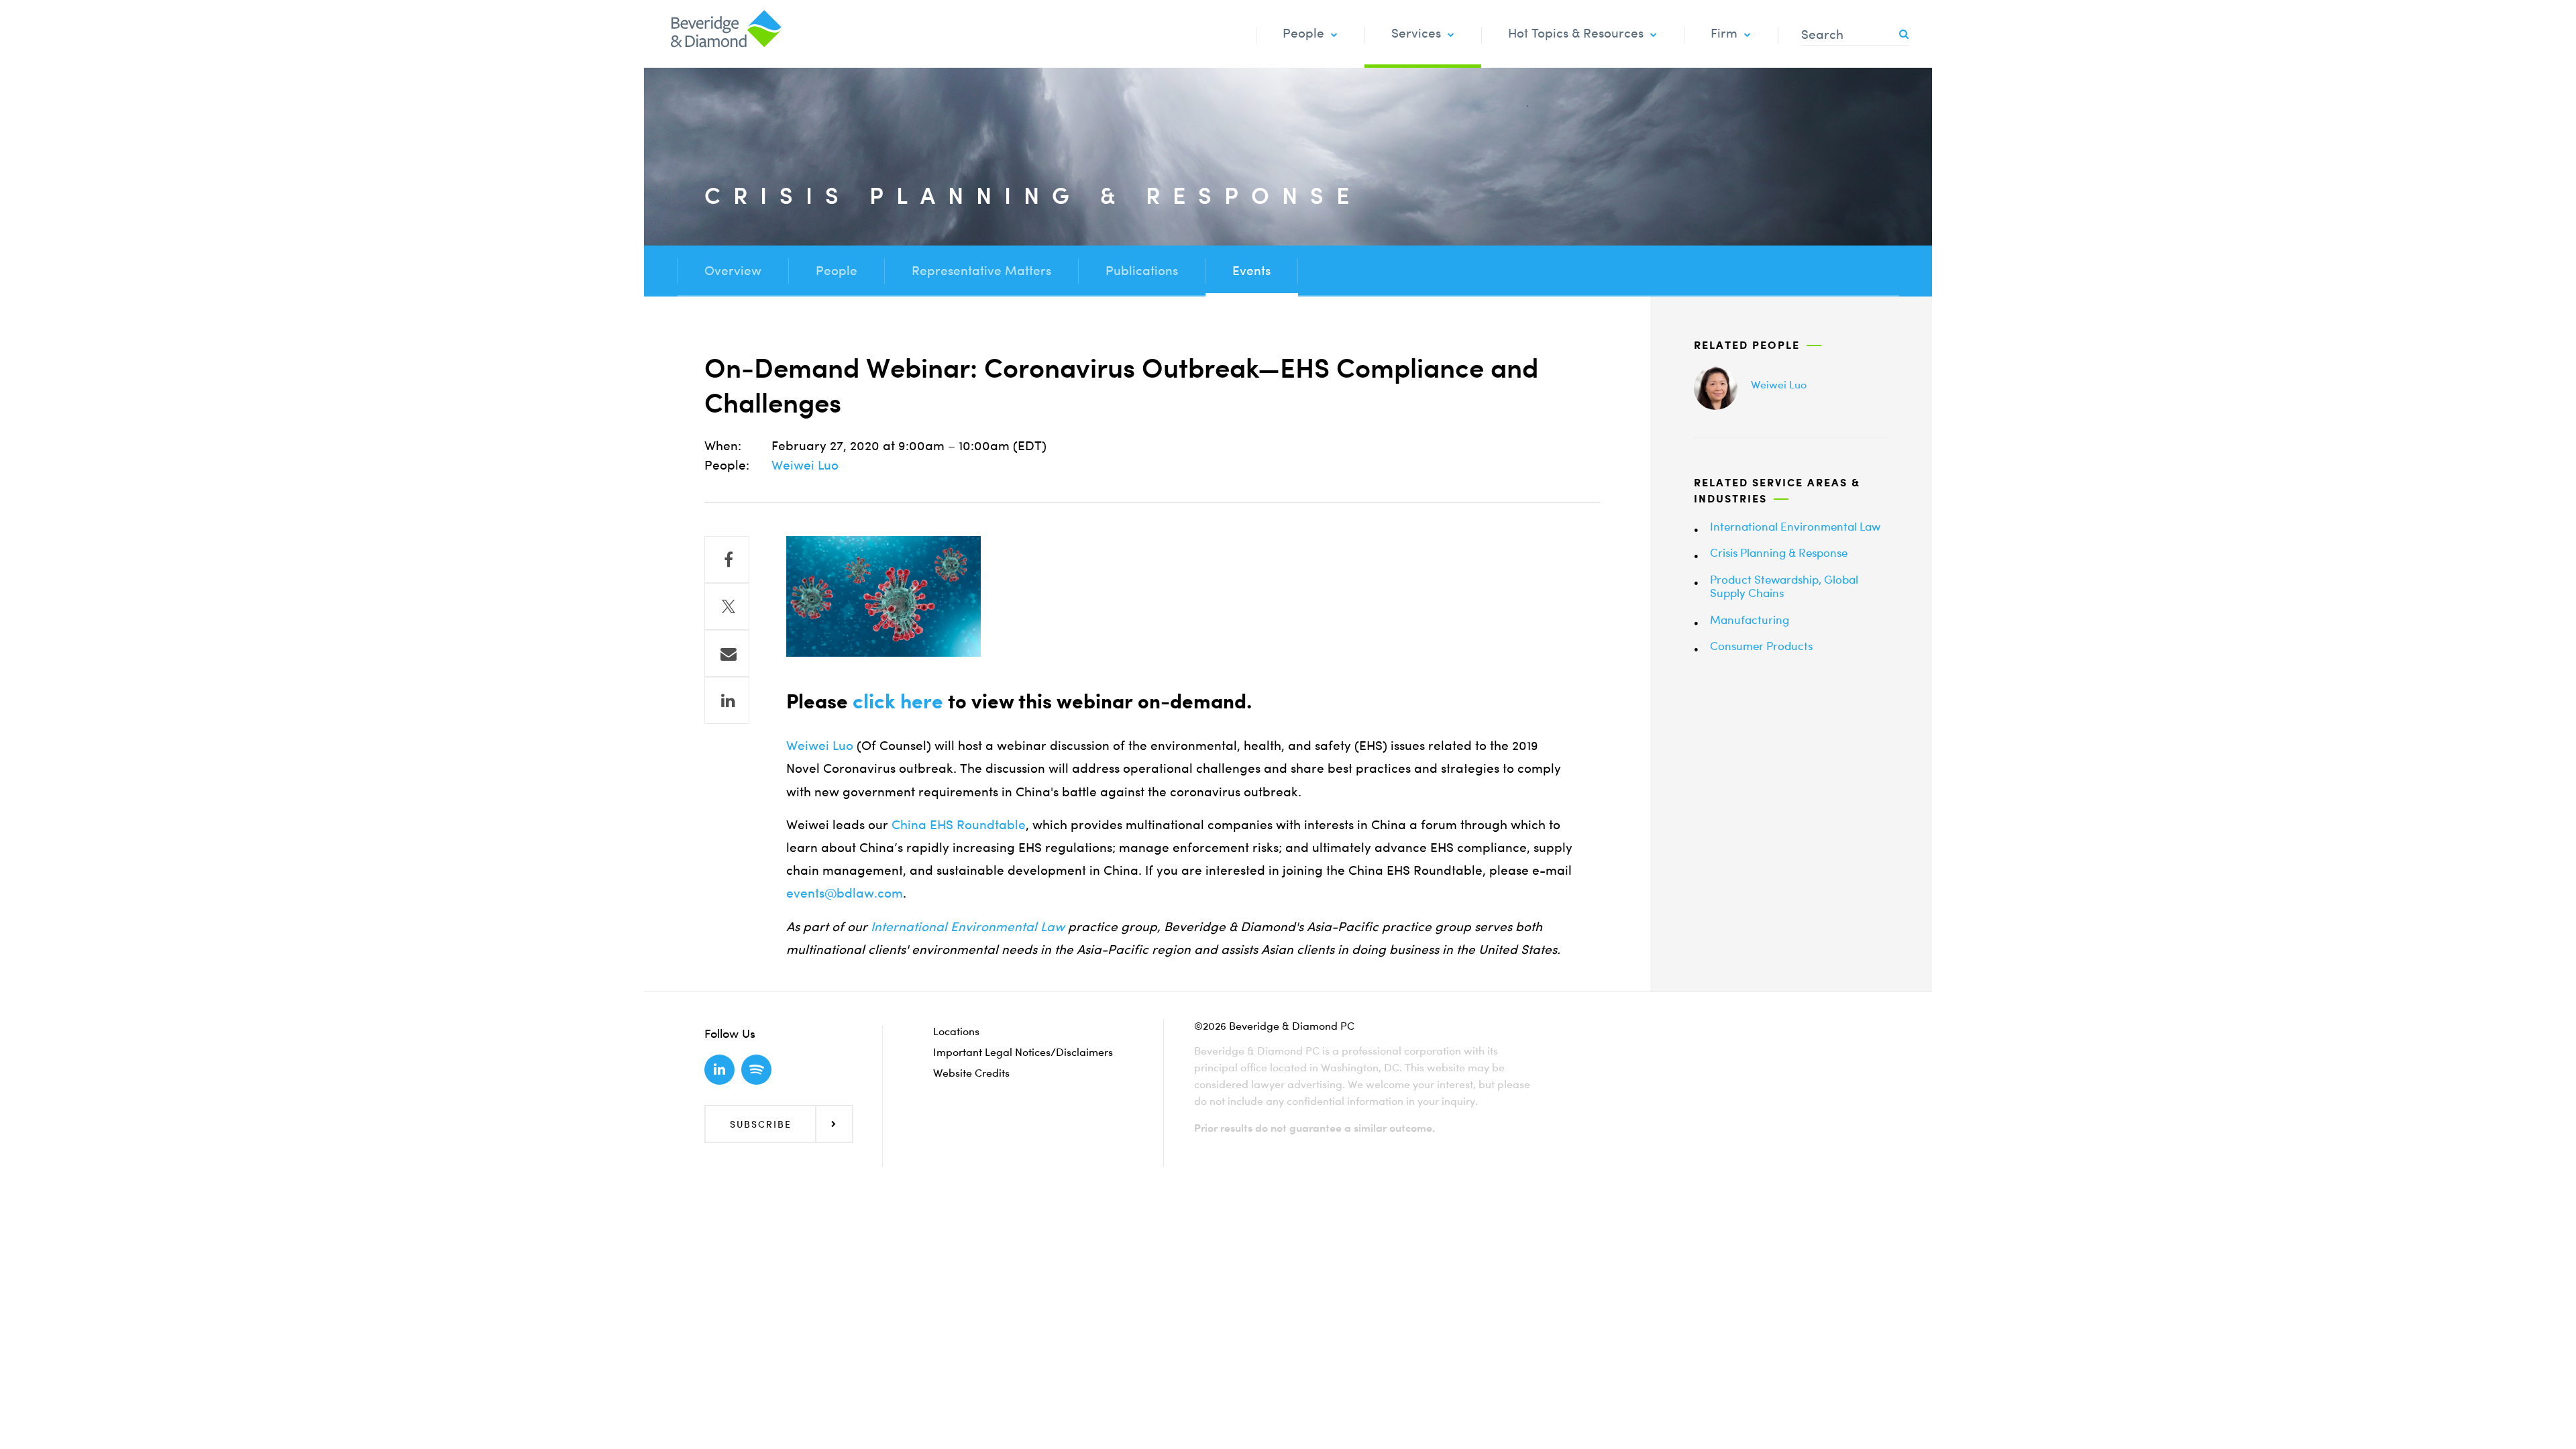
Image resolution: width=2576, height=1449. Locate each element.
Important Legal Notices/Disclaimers (1023, 1052)
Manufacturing (1750, 620)
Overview (733, 271)
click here (898, 701)
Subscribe (761, 1124)
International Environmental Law (968, 927)
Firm (1724, 33)
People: (727, 465)
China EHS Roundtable (959, 825)
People (1303, 33)
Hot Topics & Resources (1576, 33)
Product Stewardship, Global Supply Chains (1784, 586)
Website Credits (971, 1073)
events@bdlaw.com (845, 893)
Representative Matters (981, 271)
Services (1416, 33)
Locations (956, 1031)
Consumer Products (1761, 646)
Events (1251, 271)
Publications (1142, 271)
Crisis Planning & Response (1779, 552)
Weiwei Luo (805, 465)
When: (723, 446)
